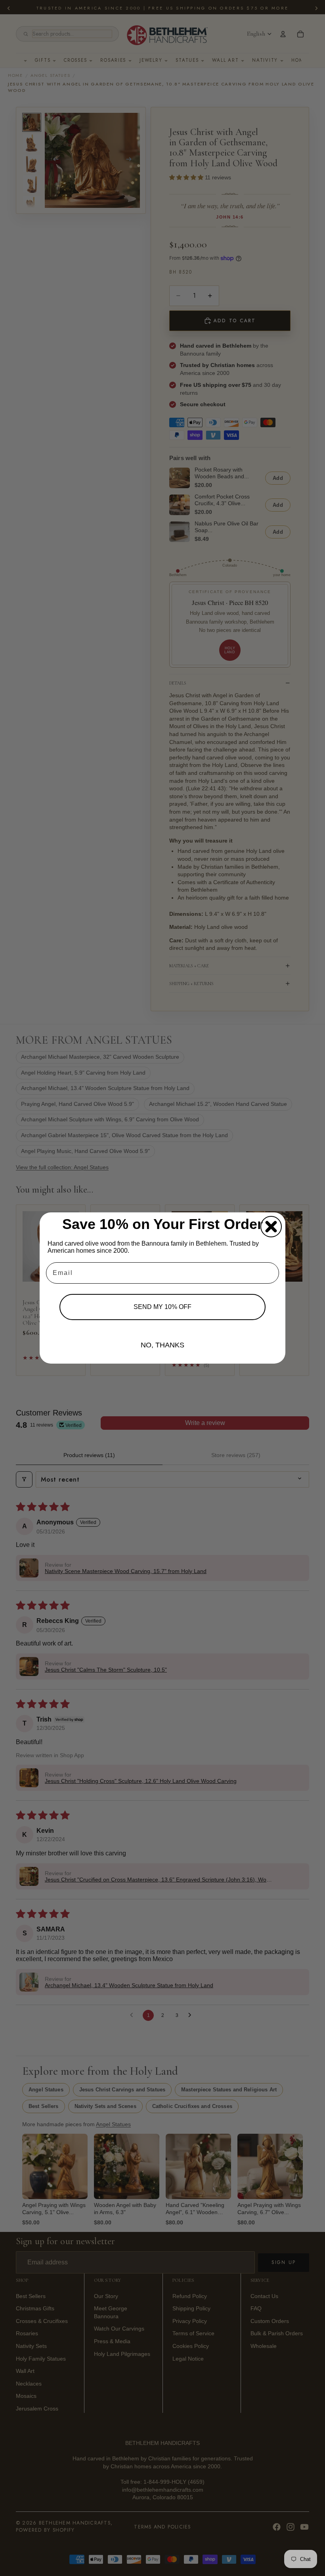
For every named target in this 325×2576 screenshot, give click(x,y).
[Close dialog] (271, 1227)
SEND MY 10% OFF (162, 1307)
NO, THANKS (162, 1345)
